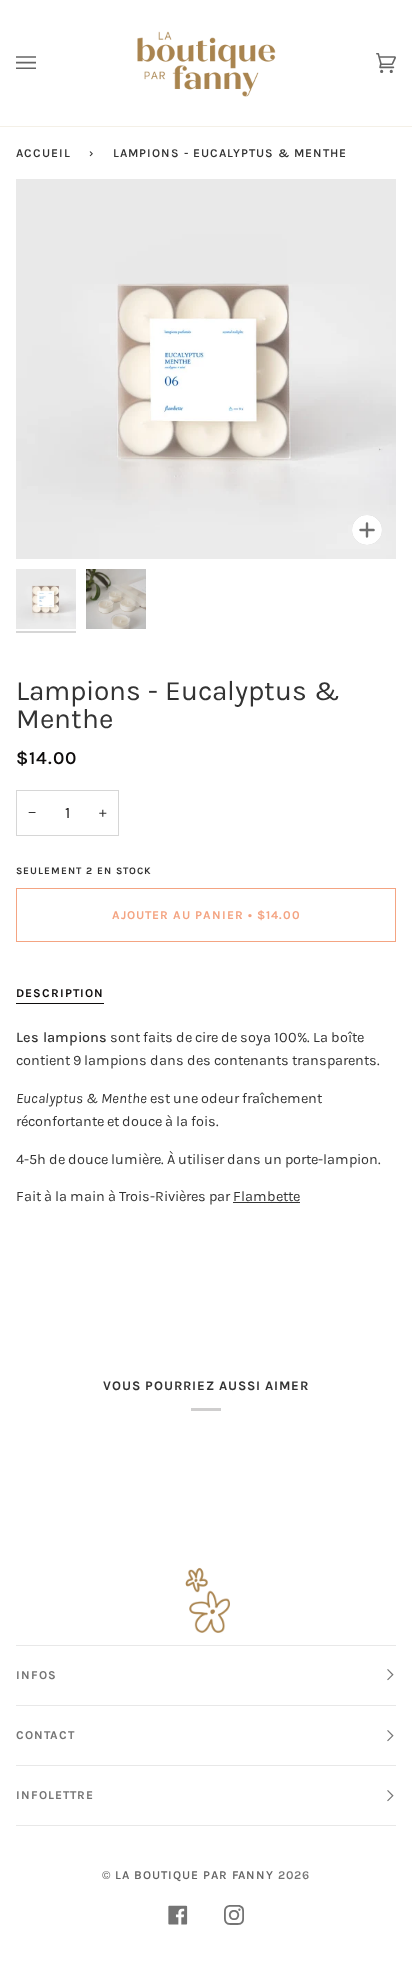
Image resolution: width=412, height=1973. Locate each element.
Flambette (266, 1196)
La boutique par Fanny (194, 1875)
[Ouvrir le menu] (46, 63)
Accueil (43, 153)
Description (60, 993)
